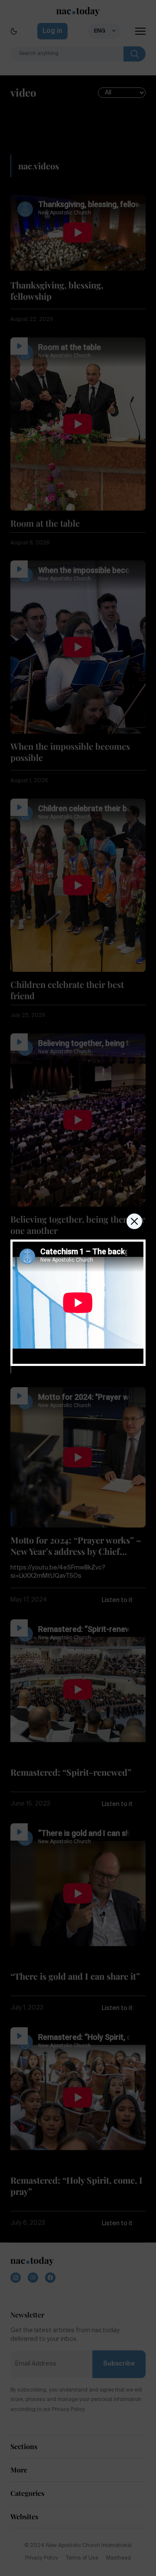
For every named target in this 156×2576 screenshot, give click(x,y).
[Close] (134, 1221)
